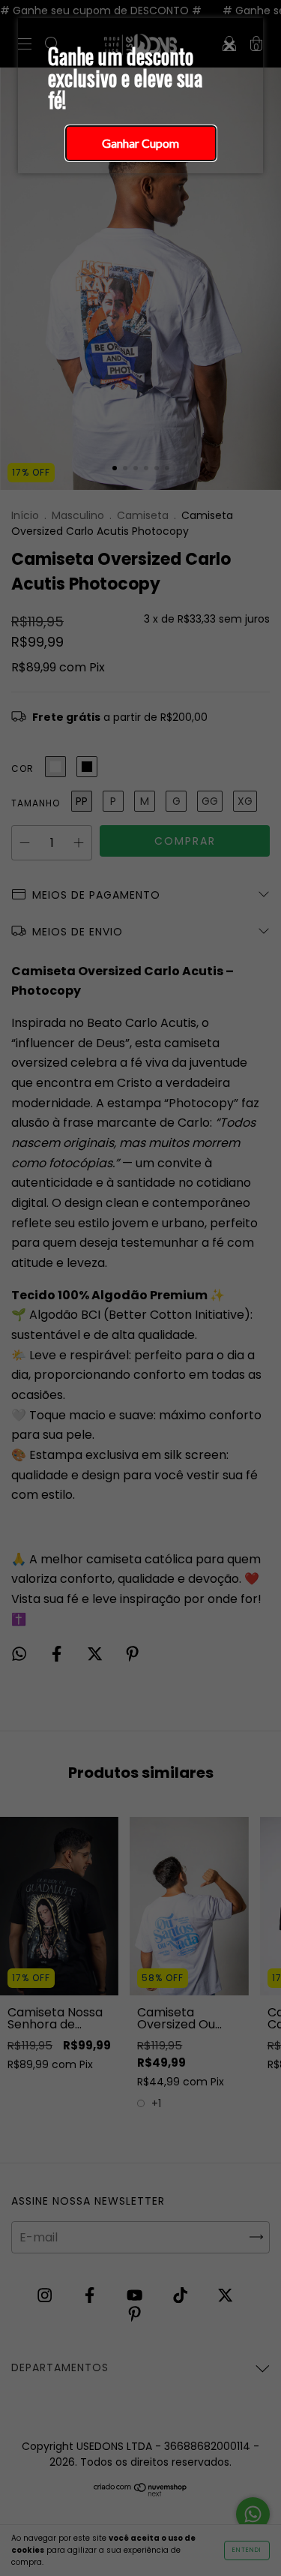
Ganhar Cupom (140, 143)
